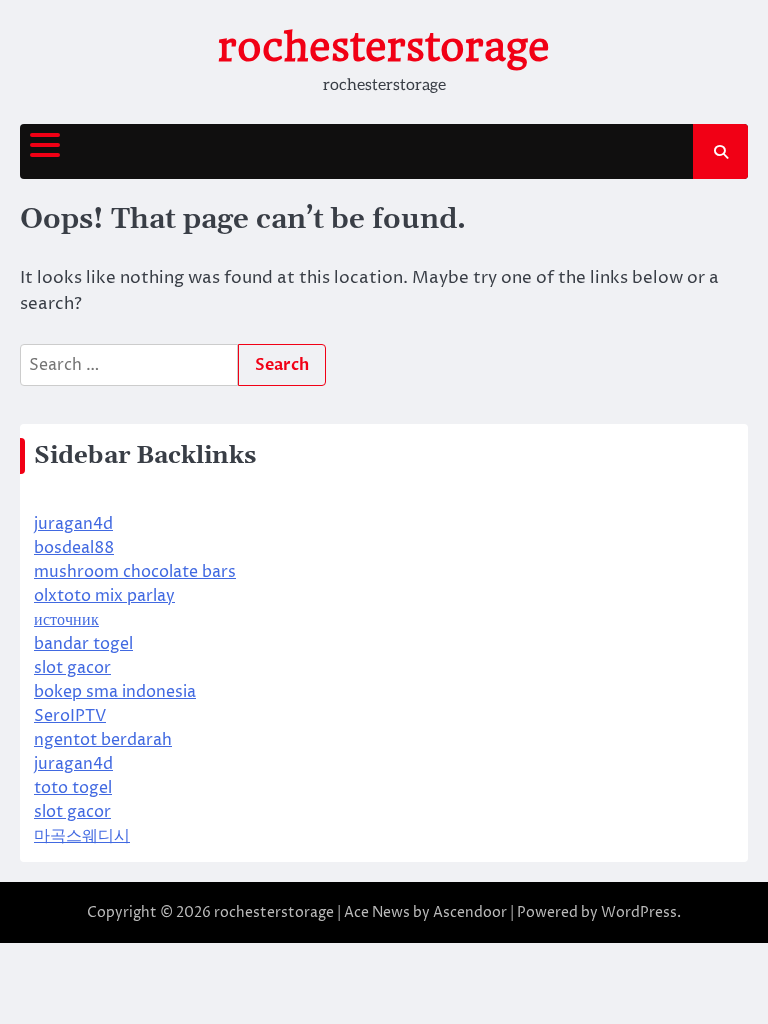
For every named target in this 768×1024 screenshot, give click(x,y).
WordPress (639, 912)
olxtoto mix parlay (104, 596)
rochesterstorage (384, 47)
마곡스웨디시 (82, 836)
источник (66, 620)
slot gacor (72, 668)
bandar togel (83, 644)
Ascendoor (470, 912)
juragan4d (73, 524)
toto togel (73, 788)
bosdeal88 (74, 548)
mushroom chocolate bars (135, 572)
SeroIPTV (70, 716)
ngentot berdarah (103, 740)
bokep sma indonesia (115, 692)
